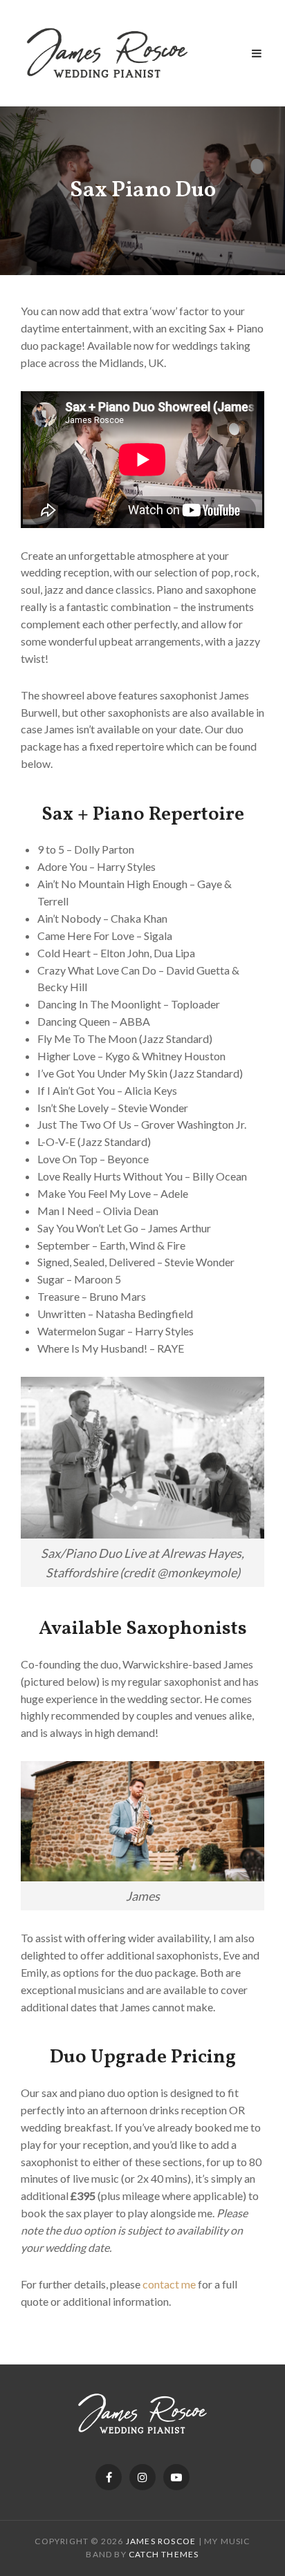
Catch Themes (164, 2554)
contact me (169, 2284)
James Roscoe (161, 2541)
